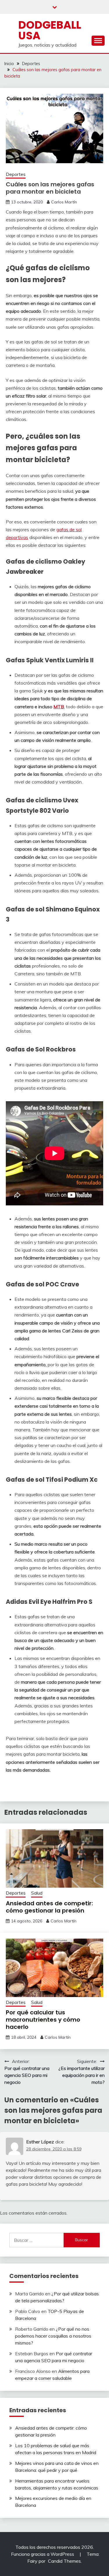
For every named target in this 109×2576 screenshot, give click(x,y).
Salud (37, 1893)
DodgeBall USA (50, 30)
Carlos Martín (64, 202)
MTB (59, 707)
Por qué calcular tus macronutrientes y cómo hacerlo (43, 2020)
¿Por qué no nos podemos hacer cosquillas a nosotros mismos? (53, 2336)
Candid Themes (64, 2561)
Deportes (16, 174)
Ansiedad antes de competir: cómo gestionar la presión (49, 1907)
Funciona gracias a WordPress (43, 2554)
